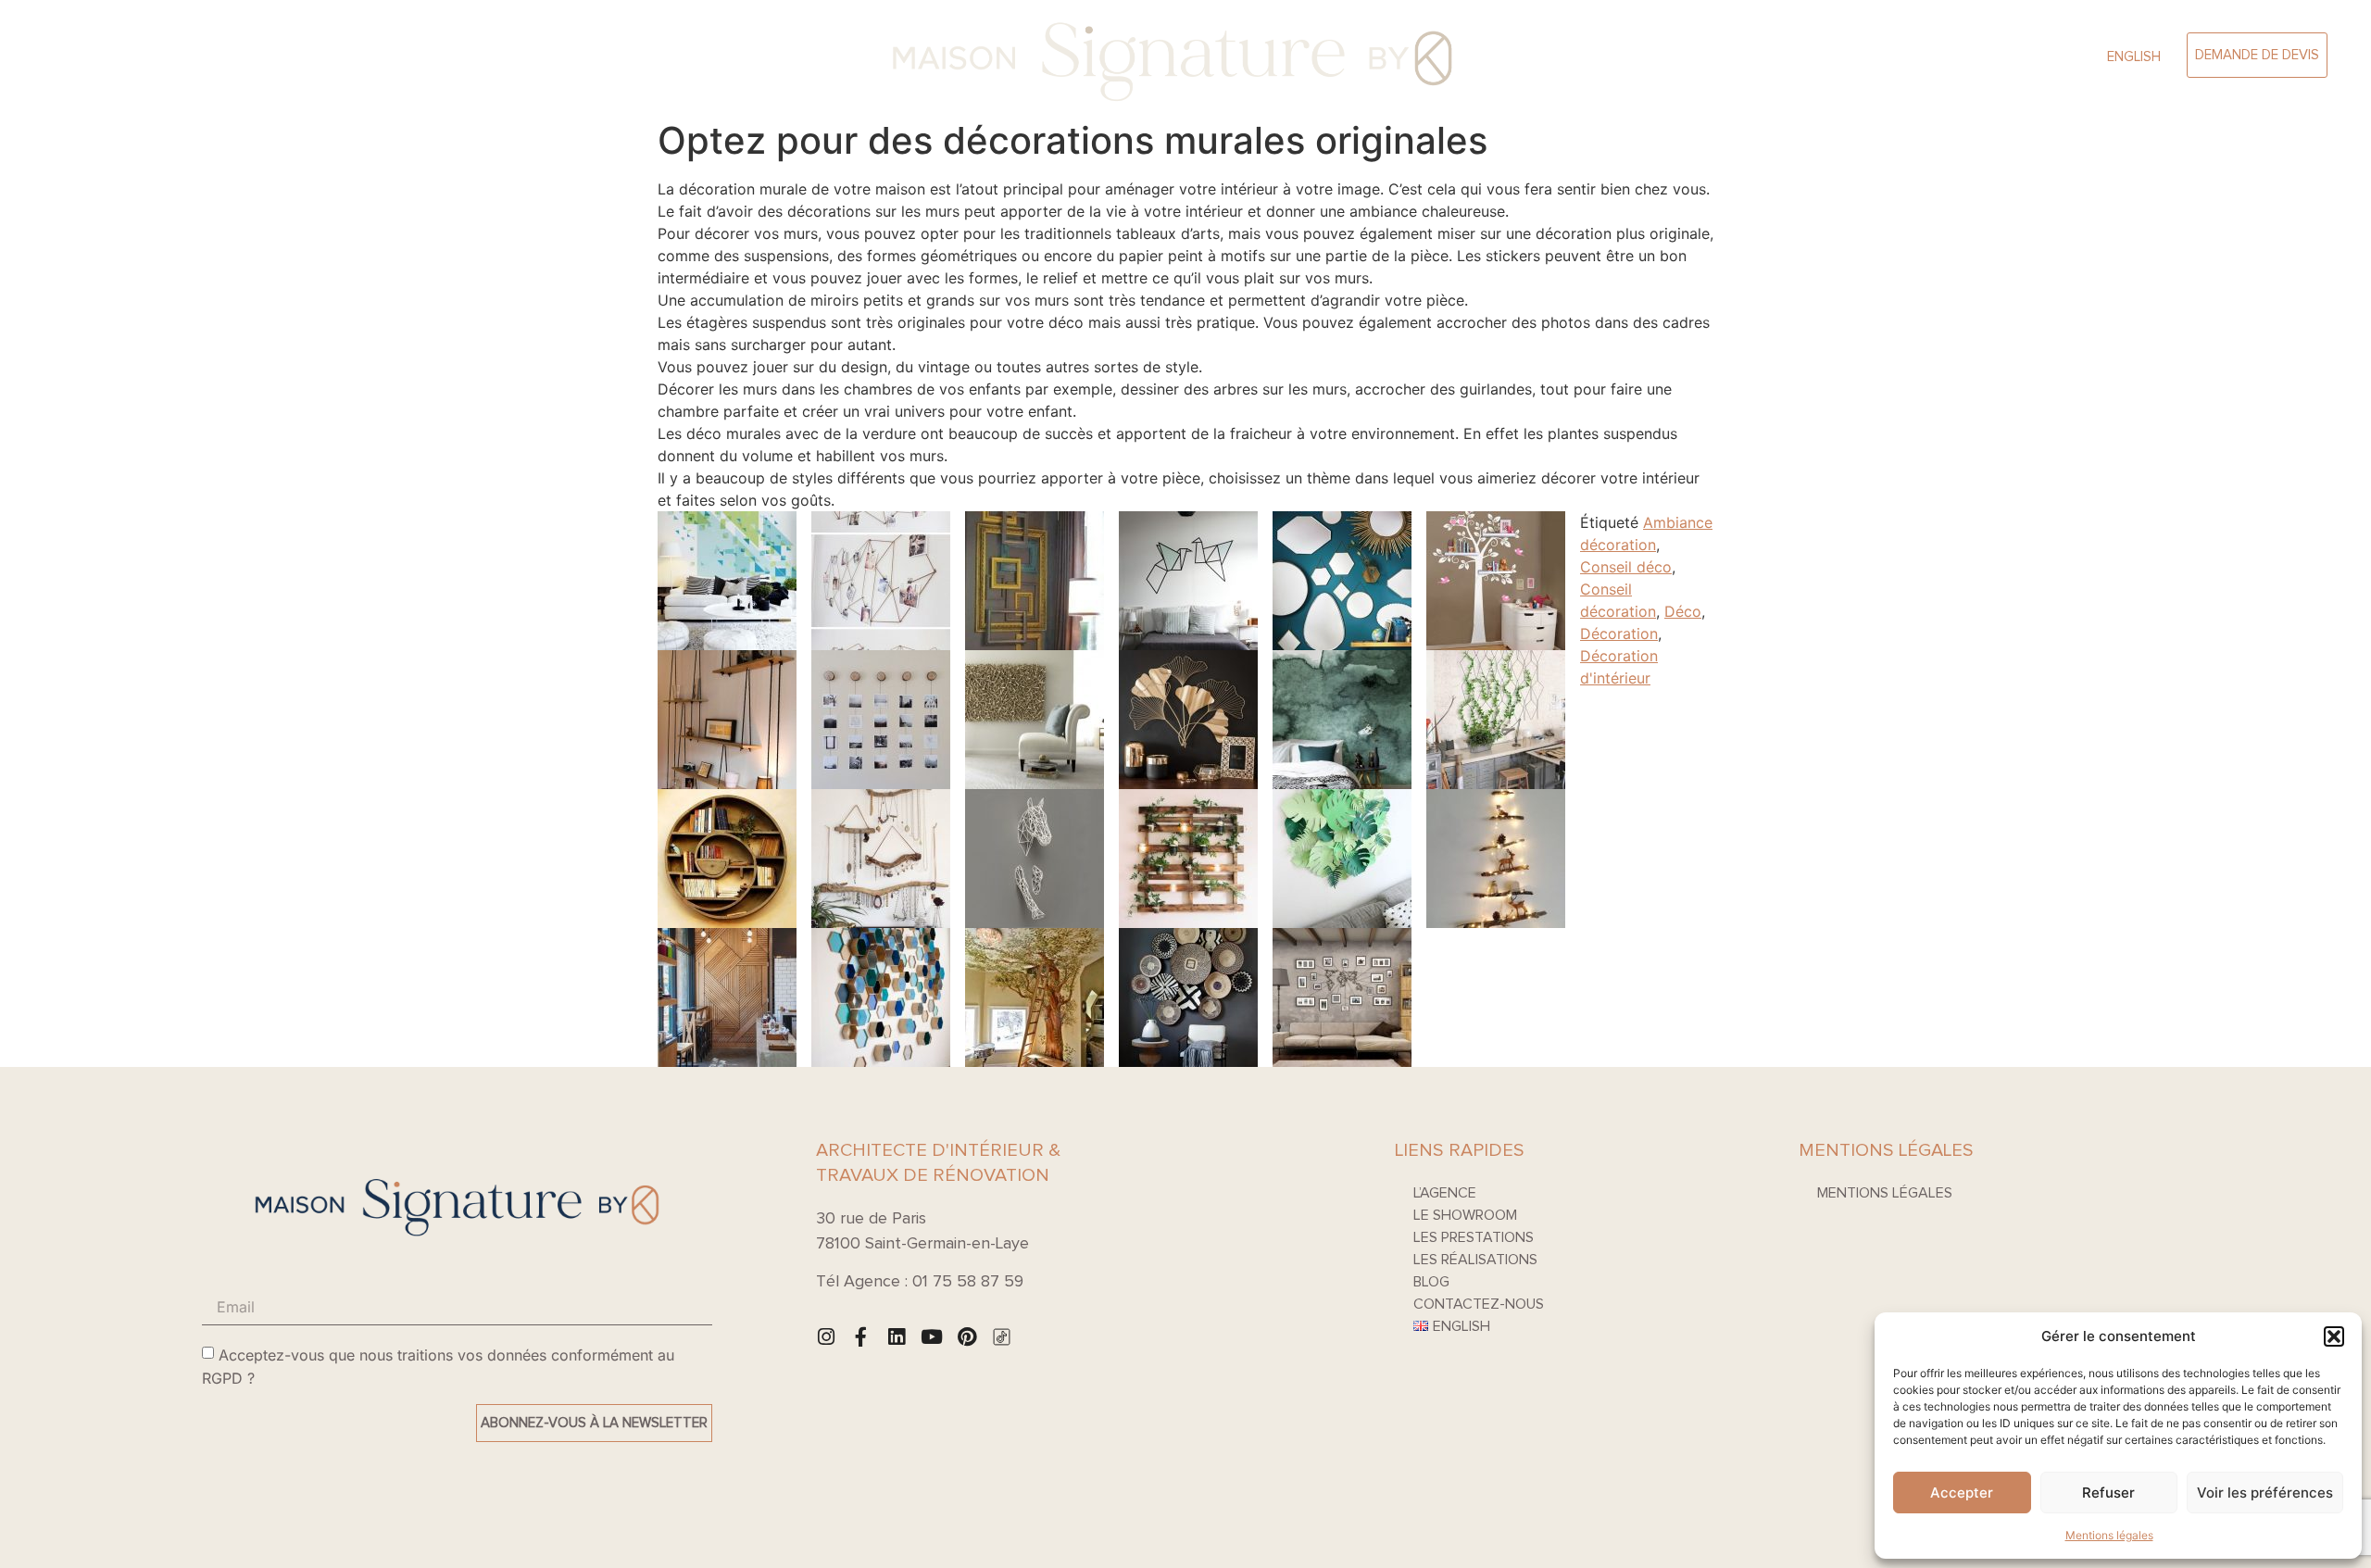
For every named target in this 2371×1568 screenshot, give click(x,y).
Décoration (1619, 633)
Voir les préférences (2265, 1493)
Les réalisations (1475, 1260)
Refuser (2108, 1493)
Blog (1431, 1282)
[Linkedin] (896, 1337)
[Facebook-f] (861, 1337)
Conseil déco (1626, 567)
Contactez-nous (1479, 1304)
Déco (1683, 611)
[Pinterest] (966, 1337)
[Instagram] (826, 1337)
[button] (2334, 1336)
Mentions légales (2109, 1535)
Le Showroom (321, 55)
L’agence (233, 55)
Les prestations (1474, 1237)
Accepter (1962, 1493)
